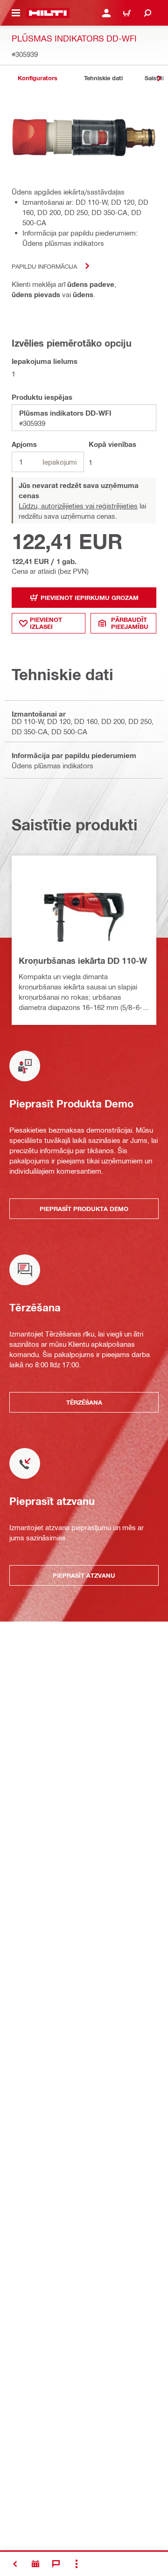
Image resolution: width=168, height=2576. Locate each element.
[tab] (37, 78)
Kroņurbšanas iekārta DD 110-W (83, 961)
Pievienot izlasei (46, 623)
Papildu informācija (44, 266)
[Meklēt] (147, 13)
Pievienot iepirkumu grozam (90, 598)
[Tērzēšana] (56, 2564)
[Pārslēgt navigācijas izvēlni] (16, 13)
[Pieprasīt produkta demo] (35, 2564)
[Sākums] (48, 13)
